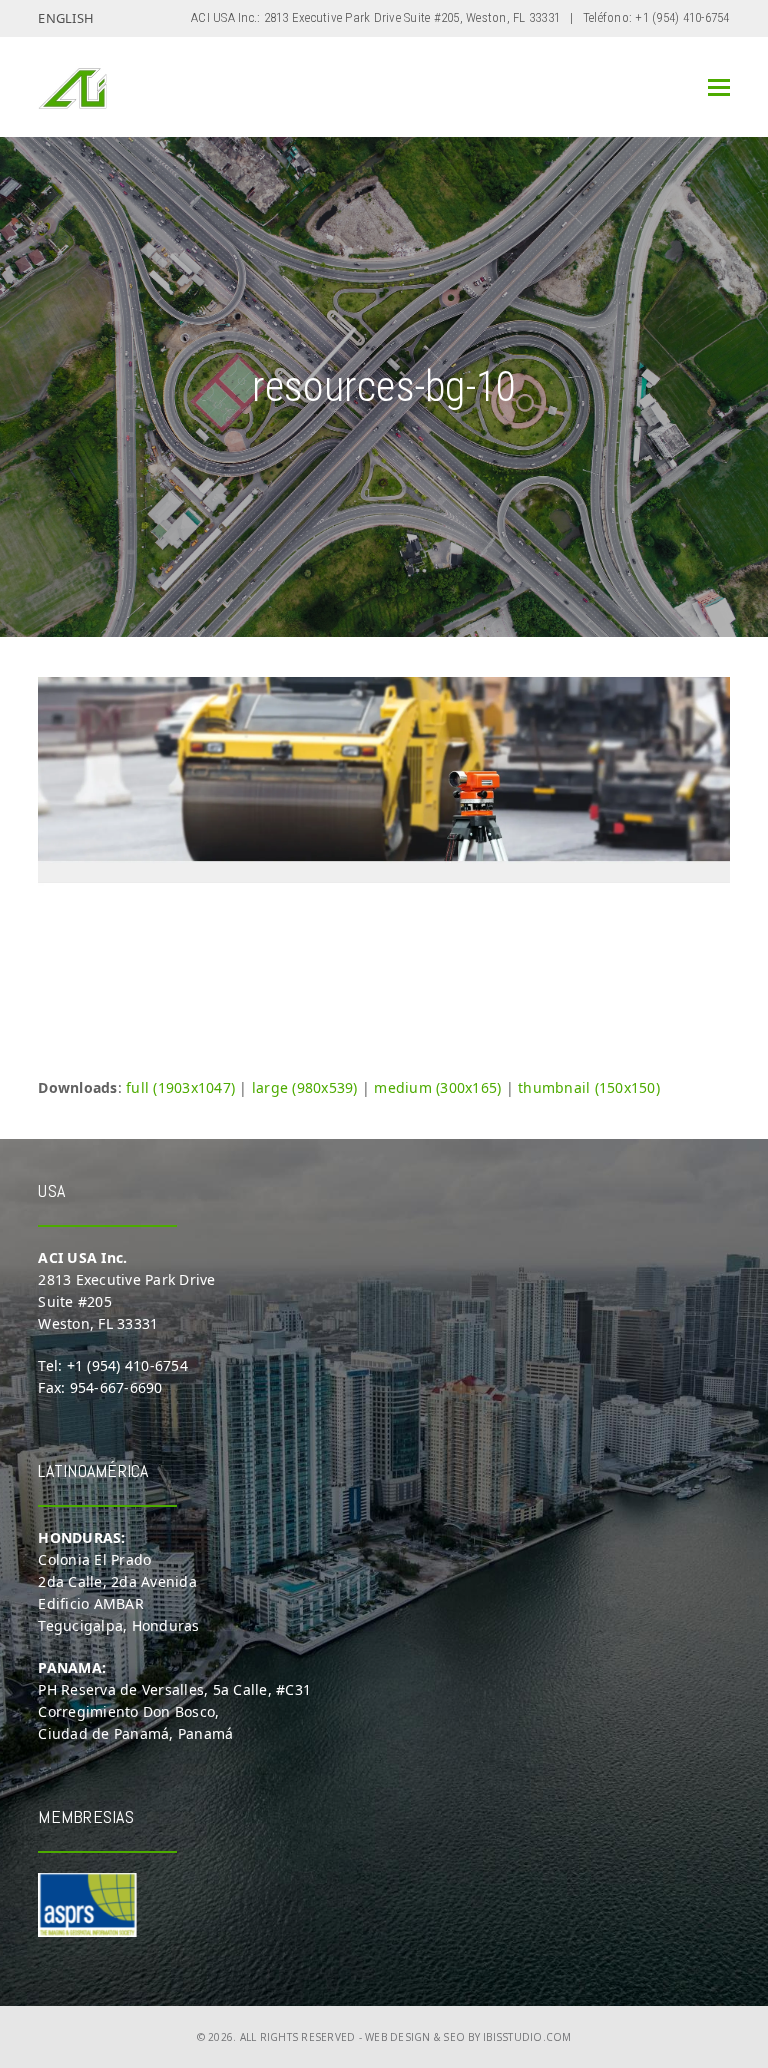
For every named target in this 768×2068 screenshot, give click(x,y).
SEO (454, 2037)
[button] (719, 87)
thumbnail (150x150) (589, 1087)
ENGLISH (66, 18)
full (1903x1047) (180, 1087)
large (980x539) (305, 1087)
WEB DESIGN (398, 2037)
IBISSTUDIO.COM (527, 2037)
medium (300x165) (437, 1087)
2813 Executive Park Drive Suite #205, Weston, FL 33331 (412, 17)
